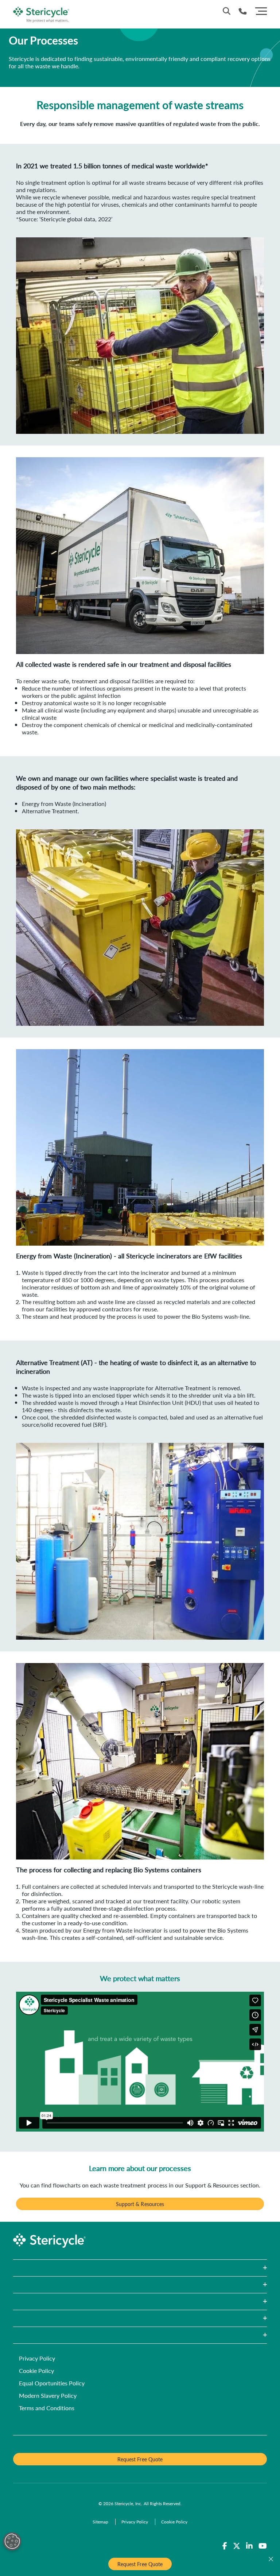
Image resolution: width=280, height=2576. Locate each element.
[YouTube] (263, 2546)
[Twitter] (237, 2546)
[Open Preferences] (12, 2541)
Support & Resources (140, 2204)
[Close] (271, 2559)
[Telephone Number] (243, 11)
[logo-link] (41, 13)
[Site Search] (227, 11)
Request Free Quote (140, 2564)
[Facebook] (225, 2546)
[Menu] (261, 10)
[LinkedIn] (249, 2546)
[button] (140, 2268)
